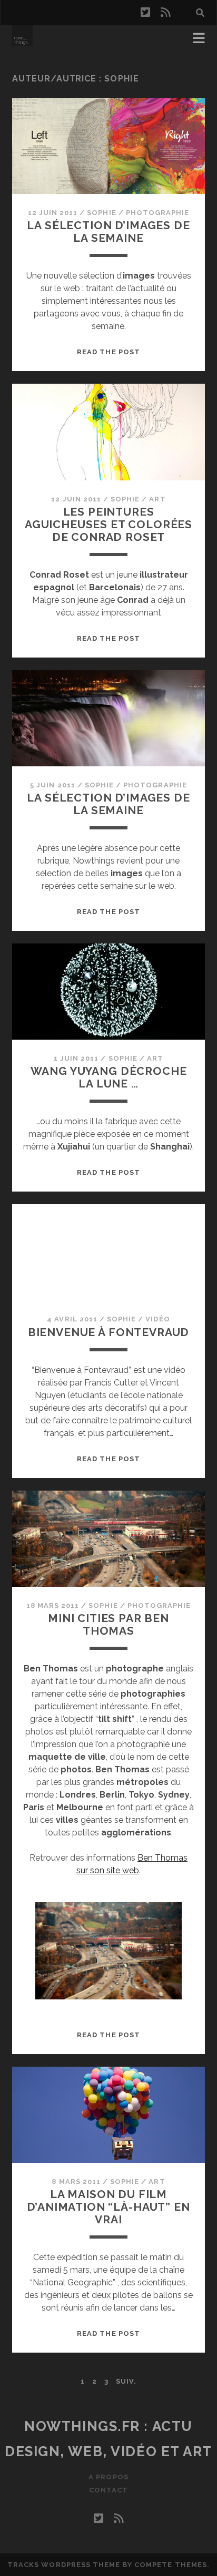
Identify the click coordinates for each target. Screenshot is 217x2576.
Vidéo (157, 1319)
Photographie (158, 213)
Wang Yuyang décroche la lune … (109, 1077)
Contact (108, 2490)
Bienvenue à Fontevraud (109, 1332)
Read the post (108, 352)
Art (157, 499)
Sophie (101, 213)
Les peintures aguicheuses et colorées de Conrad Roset (108, 524)
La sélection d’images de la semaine (108, 232)
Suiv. (126, 2381)
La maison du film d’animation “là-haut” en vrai (108, 2207)
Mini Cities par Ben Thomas (108, 1624)
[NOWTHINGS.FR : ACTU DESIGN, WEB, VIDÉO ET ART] (22, 41)
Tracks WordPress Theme (64, 2565)
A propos (108, 2477)
